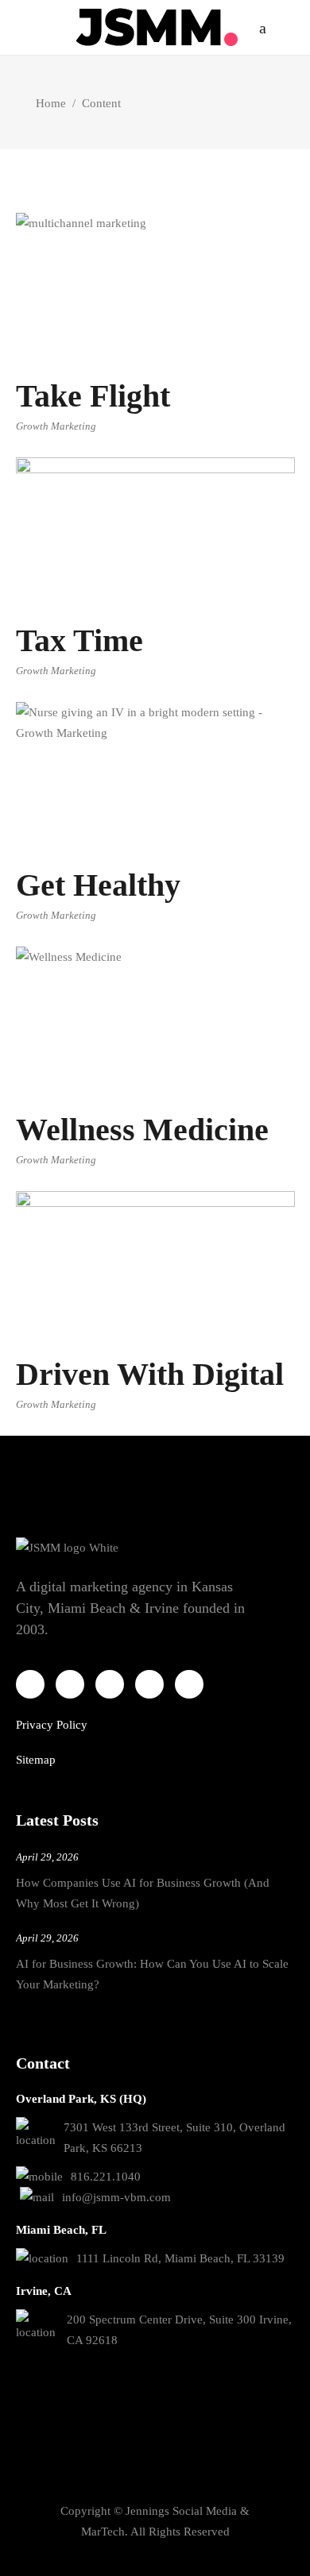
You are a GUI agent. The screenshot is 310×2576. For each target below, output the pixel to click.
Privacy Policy (52, 1725)
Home (51, 103)
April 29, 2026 (47, 1857)
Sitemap (36, 1760)
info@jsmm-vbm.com (116, 2197)
